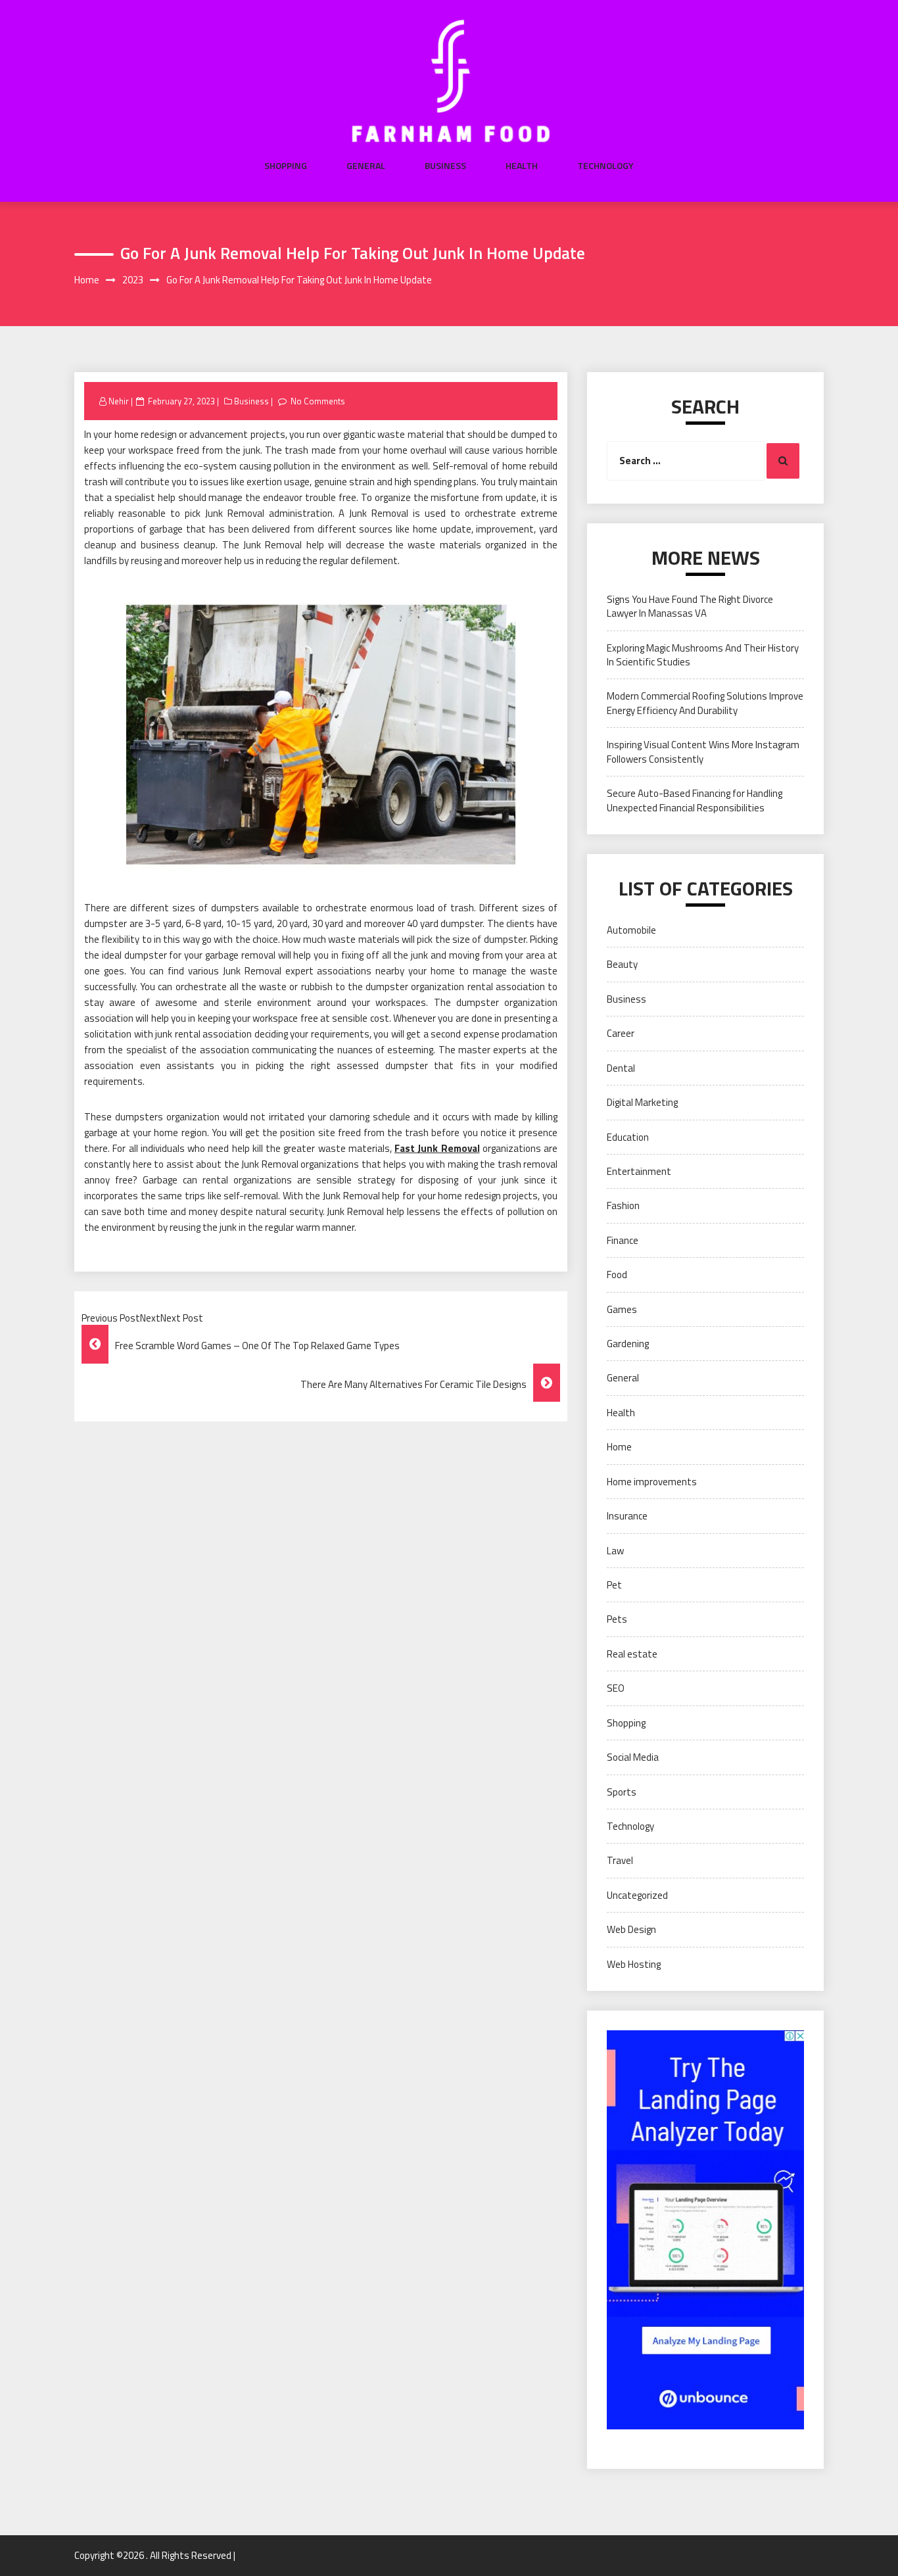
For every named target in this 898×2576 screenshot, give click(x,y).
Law (615, 1551)
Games (622, 1309)
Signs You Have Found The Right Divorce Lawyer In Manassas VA (690, 606)
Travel (620, 1860)
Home (619, 1447)
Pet (614, 1585)
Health (522, 166)
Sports (622, 1792)
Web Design (631, 1929)
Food (617, 1275)
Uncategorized (637, 1895)
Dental (621, 1068)
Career (621, 1033)
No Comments (318, 401)
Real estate (632, 1654)
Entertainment (639, 1171)
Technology (605, 166)
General (366, 166)
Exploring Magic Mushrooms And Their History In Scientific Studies (703, 655)
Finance (623, 1240)
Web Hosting (634, 1964)
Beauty (622, 964)
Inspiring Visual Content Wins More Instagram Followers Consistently (703, 751)
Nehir (119, 401)
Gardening (628, 1344)
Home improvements (652, 1482)
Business (445, 166)
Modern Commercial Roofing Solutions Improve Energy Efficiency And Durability (705, 703)
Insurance (627, 1516)
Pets (617, 1619)
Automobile (631, 930)
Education (628, 1137)
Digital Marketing (642, 1102)
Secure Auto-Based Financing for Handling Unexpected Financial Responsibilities (695, 800)
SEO (616, 1688)
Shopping (286, 166)
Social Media (633, 1757)
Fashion (623, 1205)
